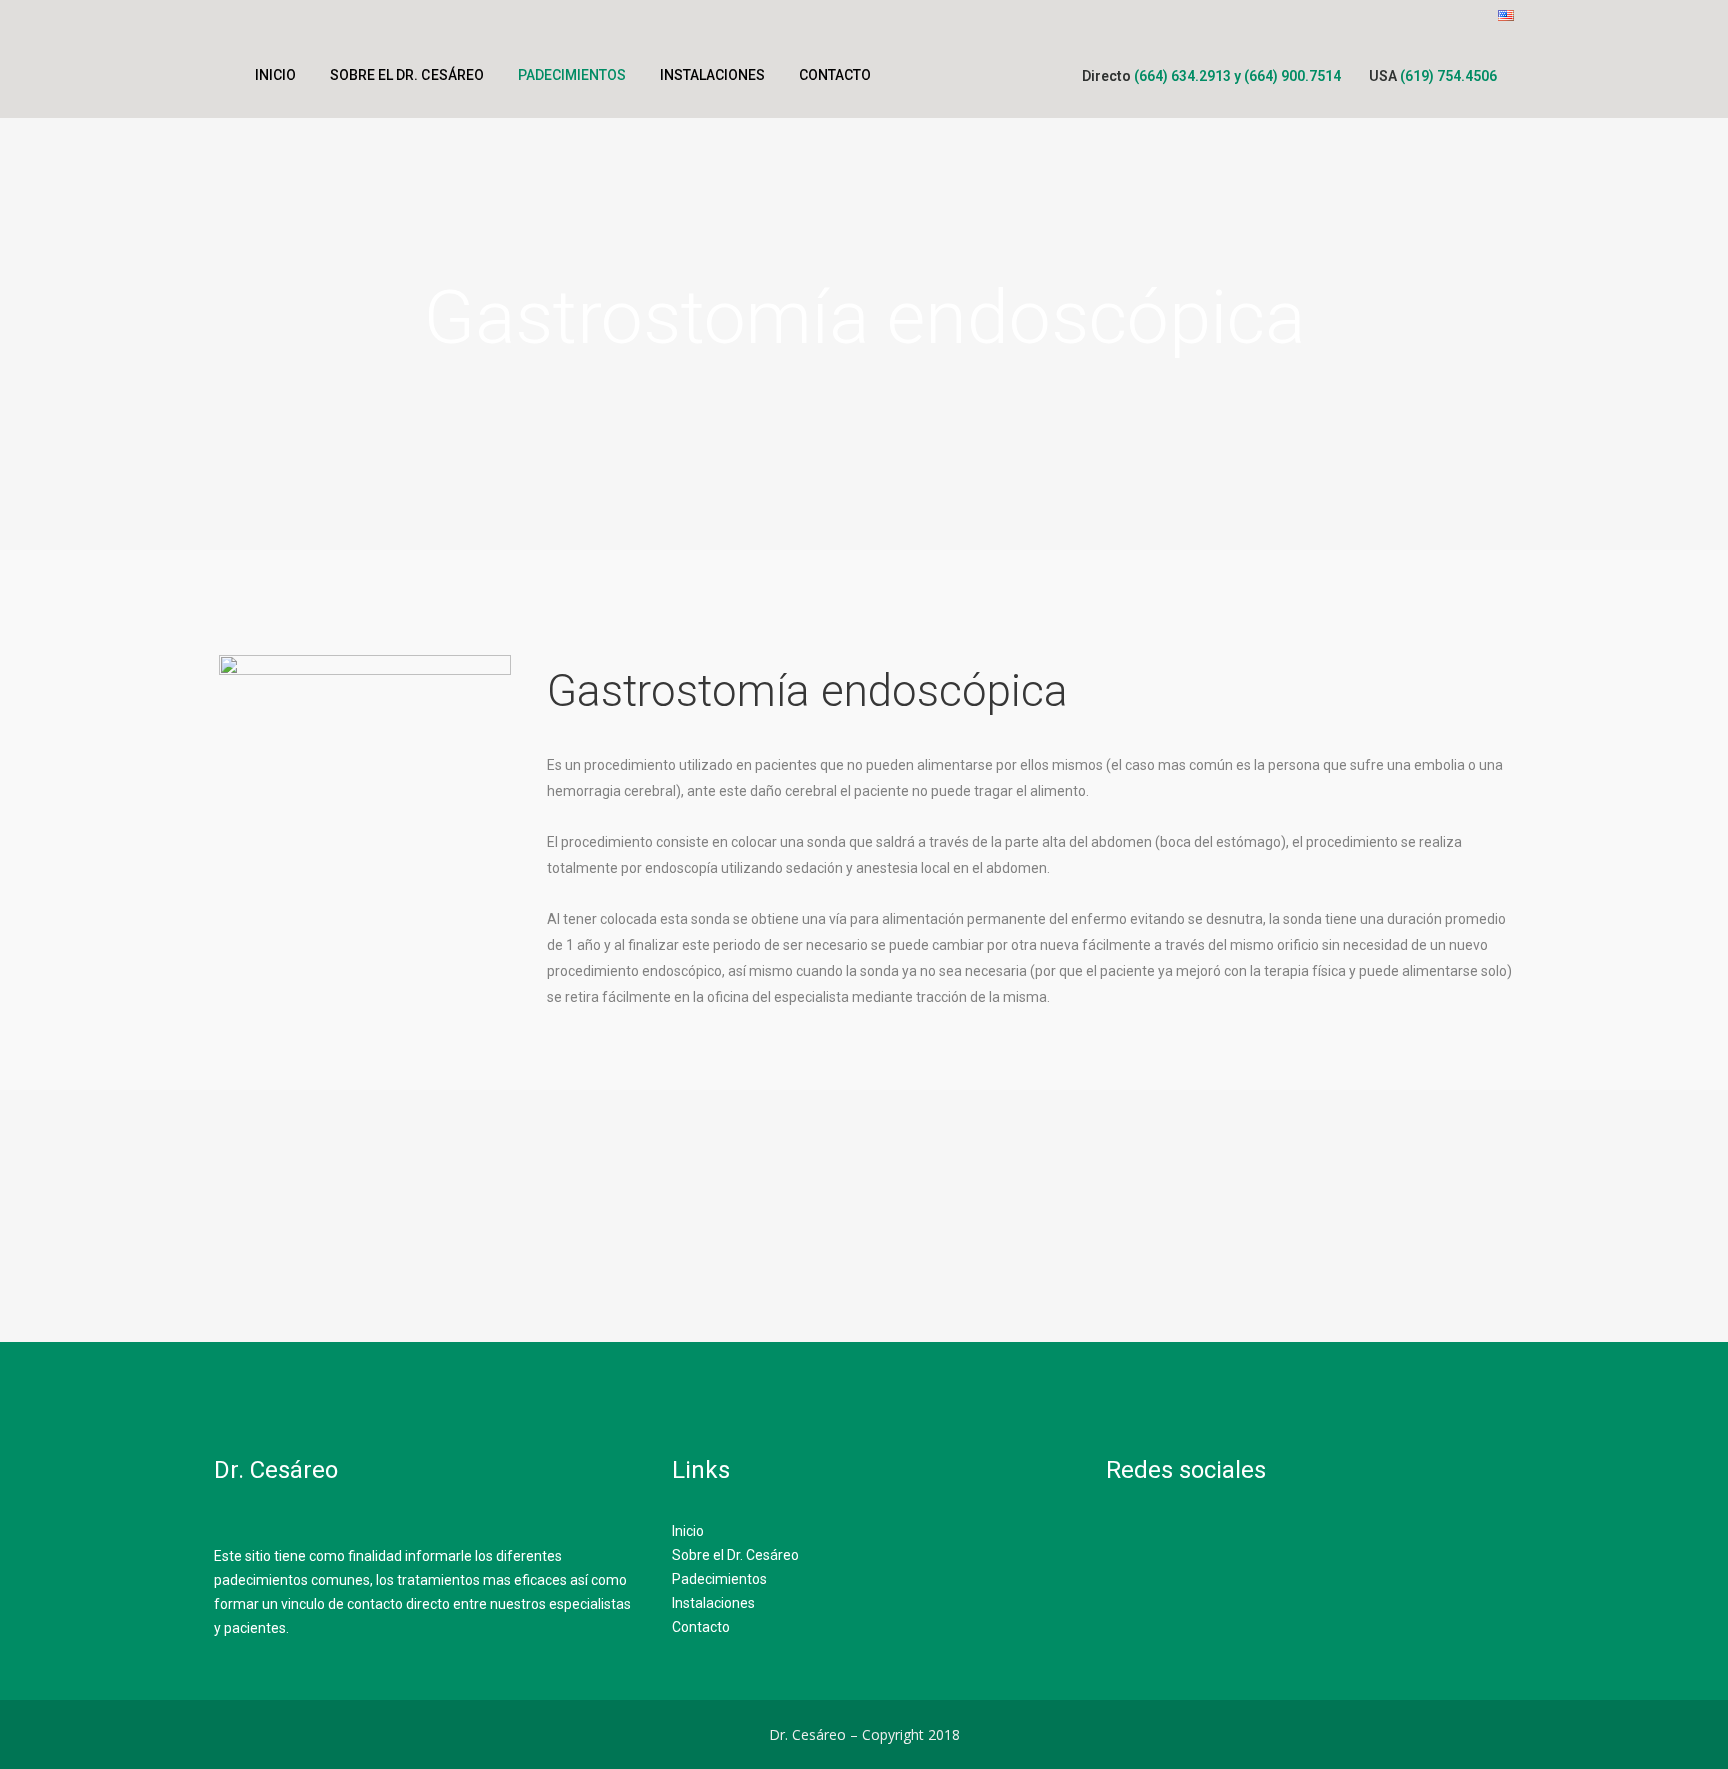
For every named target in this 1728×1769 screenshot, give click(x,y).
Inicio (688, 1531)
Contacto (701, 1627)
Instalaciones (713, 1603)
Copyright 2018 (911, 1734)
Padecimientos (719, 1579)
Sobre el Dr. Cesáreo (735, 1555)
